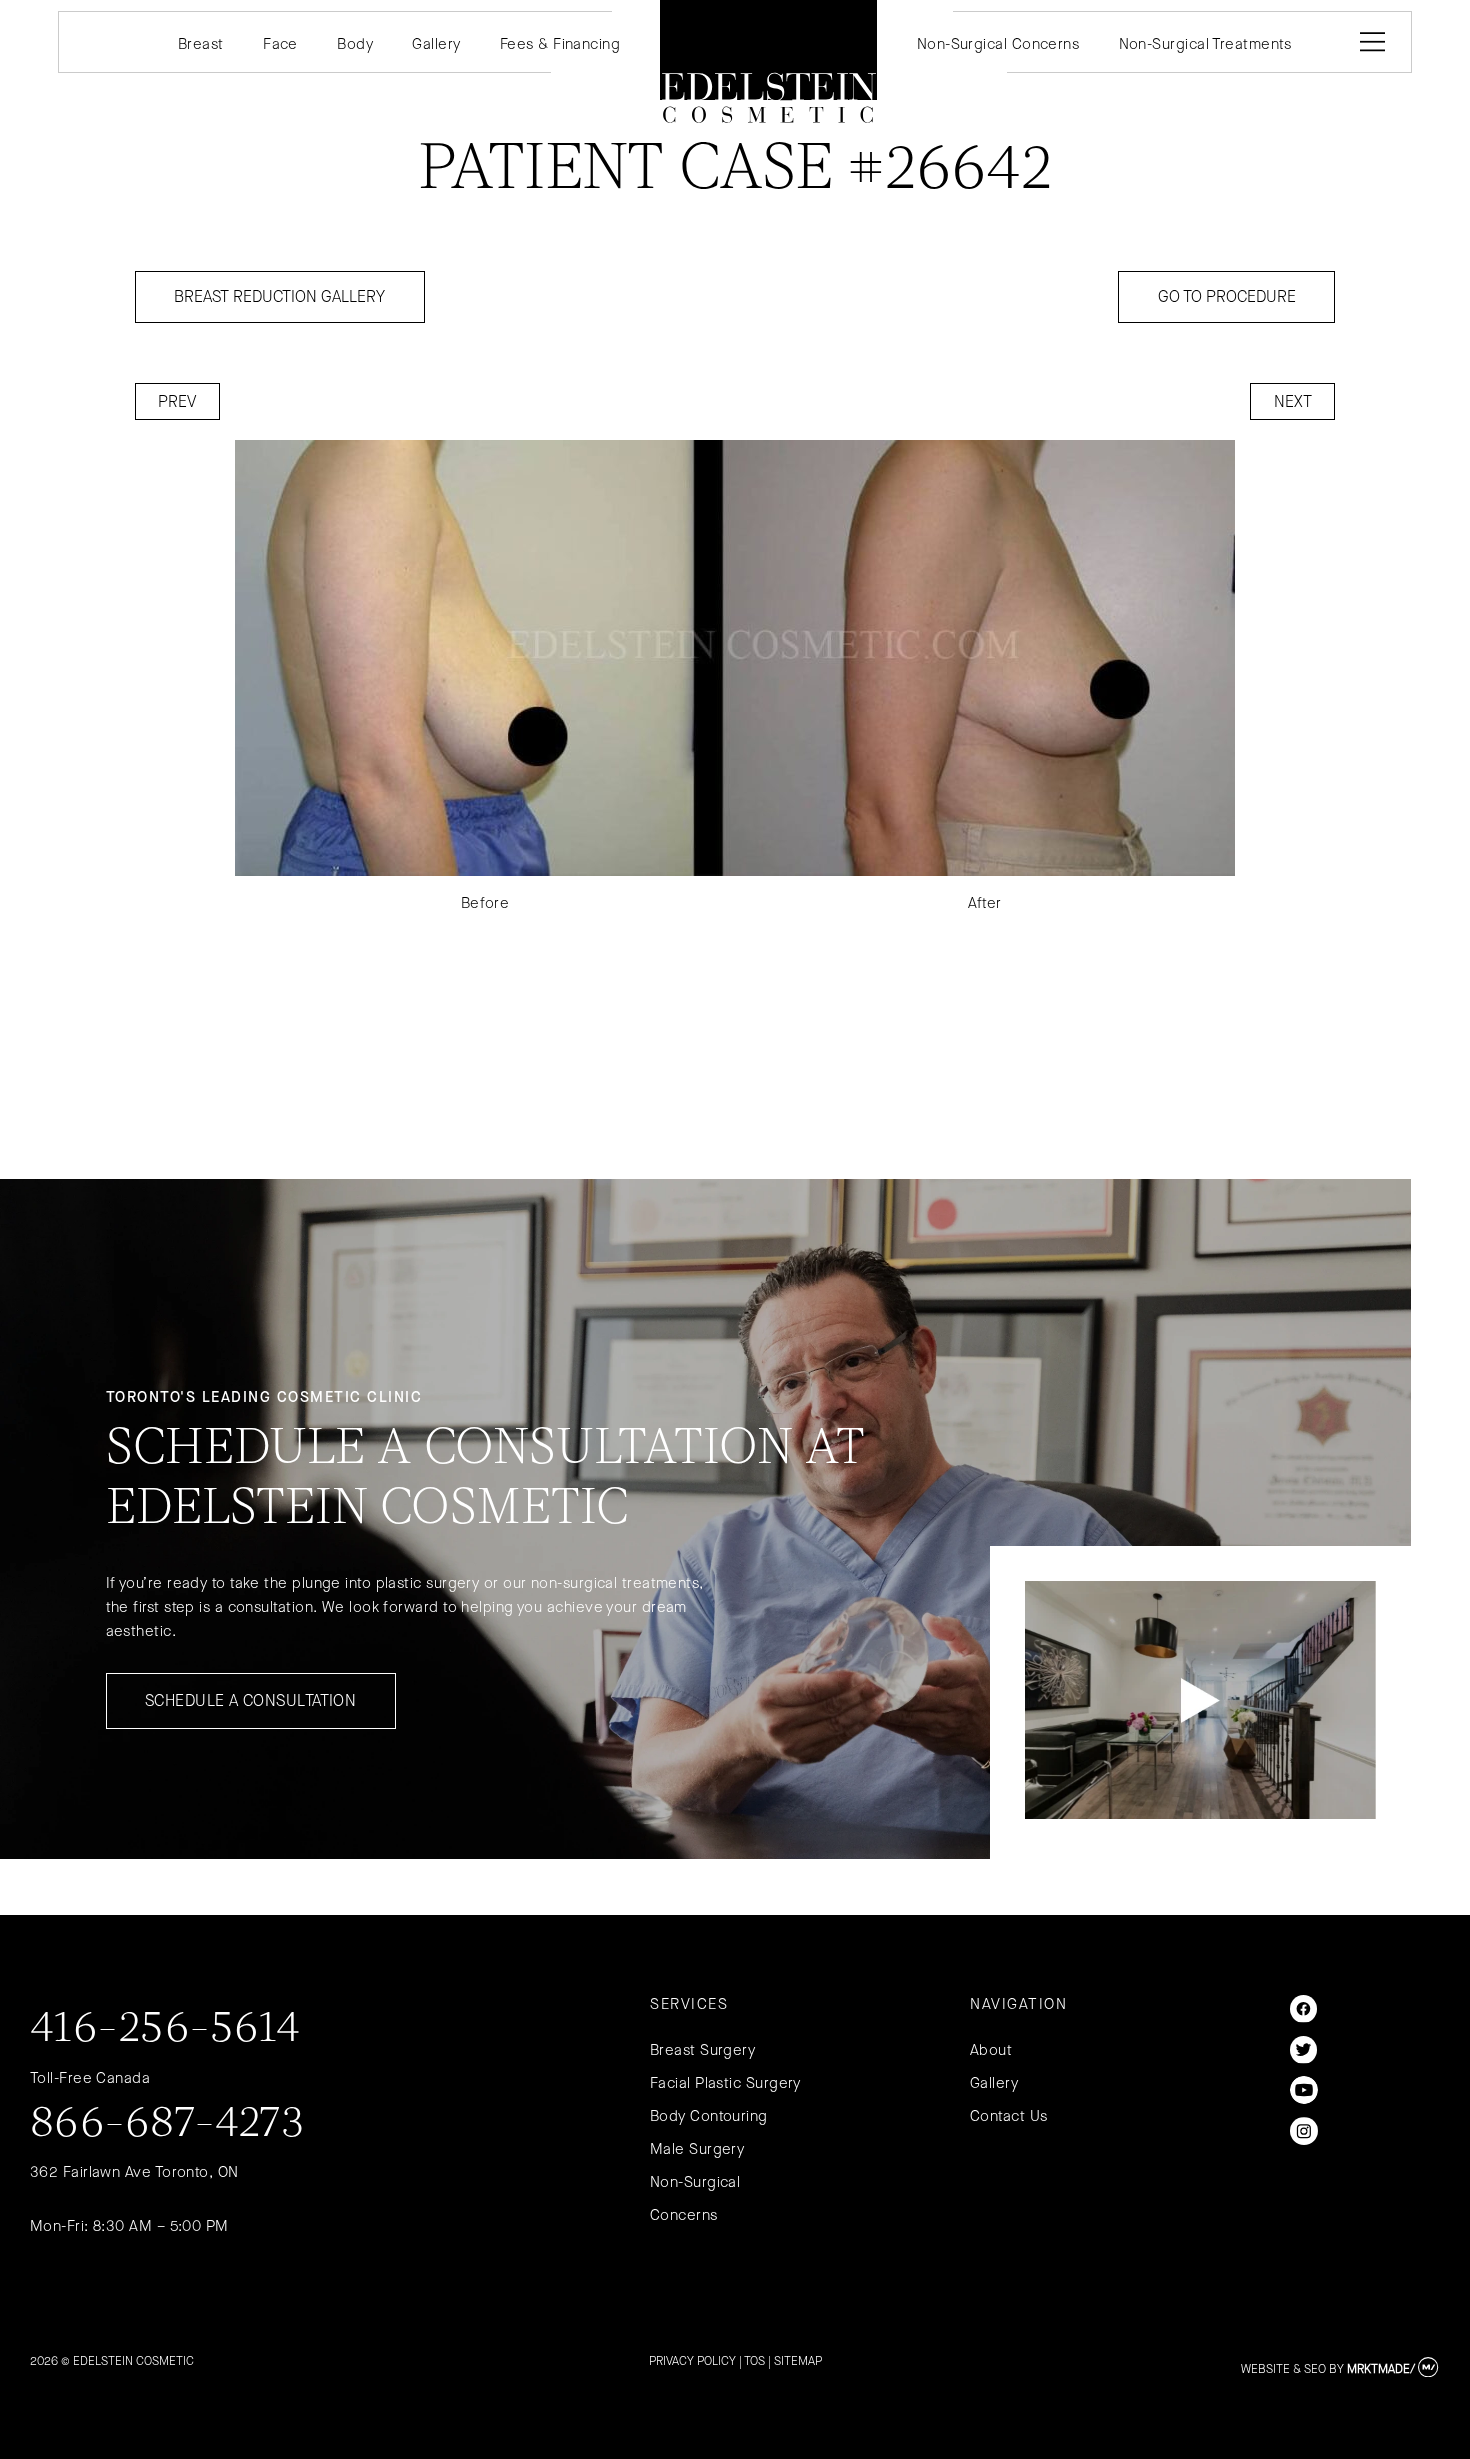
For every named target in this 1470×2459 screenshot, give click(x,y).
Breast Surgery (702, 2050)
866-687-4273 (167, 2125)
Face (280, 44)
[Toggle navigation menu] (1368, 42)
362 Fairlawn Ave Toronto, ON (134, 2172)
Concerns (684, 2215)
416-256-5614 (165, 2030)
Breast (201, 44)
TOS (754, 2361)
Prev (177, 401)
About (991, 2050)
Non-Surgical (695, 2182)
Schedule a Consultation (250, 1700)
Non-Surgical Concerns (998, 44)
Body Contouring (709, 2116)
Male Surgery (697, 2149)
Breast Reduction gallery (279, 296)
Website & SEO (1283, 2369)
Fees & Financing (560, 44)
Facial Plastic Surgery (725, 2083)
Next (1293, 401)
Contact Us (1009, 2116)
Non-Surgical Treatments (1205, 44)
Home (768, 61)
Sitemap (798, 2361)
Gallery (436, 44)
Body (355, 44)
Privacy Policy (692, 2361)
